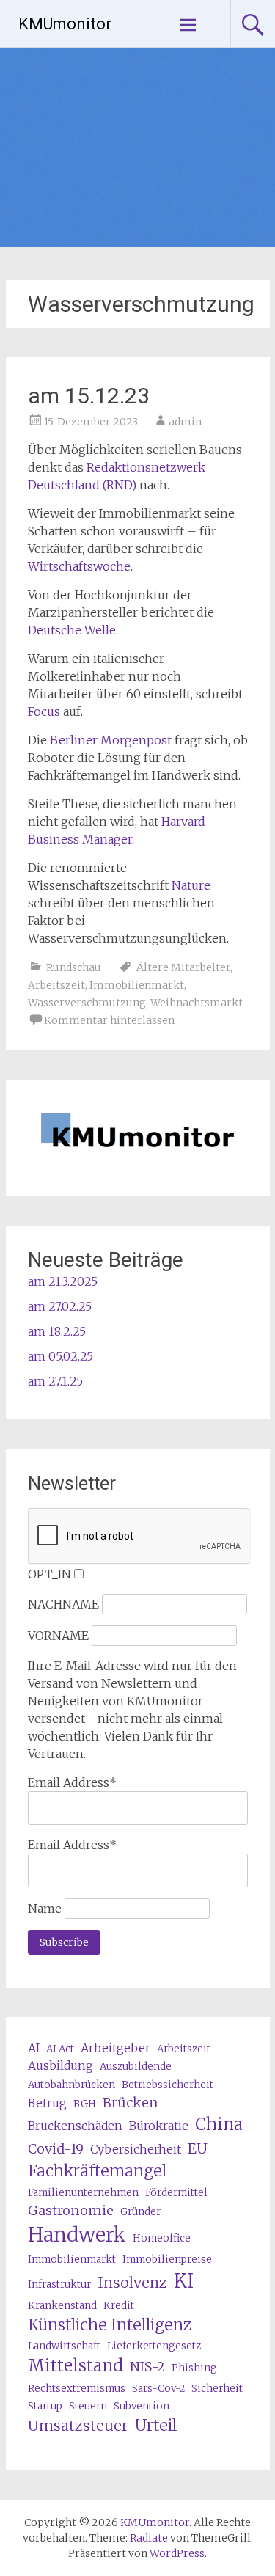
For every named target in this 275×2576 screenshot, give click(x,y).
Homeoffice (162, 2238)
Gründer (140, 2212)
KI (184, 2281)
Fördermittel (176, 2193)
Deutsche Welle (72, 630)
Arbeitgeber (115, 2048)
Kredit (119, 2306)
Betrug (47, 2103)
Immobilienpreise (167, 2260)
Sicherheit (217, 2389)
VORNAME (58, 1636)
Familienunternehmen (83, 2193)
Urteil (156, 2425)
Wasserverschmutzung (87, 1003)
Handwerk (77, 2235)
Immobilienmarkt (137, 985)
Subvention (142, 2406)
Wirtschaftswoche (79, 566)
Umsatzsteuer (78, 2425)
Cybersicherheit (136, 2149)
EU (198, 2148)
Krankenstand (62, 2306)
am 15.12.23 (89, 396)
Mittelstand (76, 2365)
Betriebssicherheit (168, 2085)
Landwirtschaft (64, 2346)
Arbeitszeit (56, 985)
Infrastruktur (59, 2284)
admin (185, 422)
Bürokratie (159, 2126)
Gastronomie (71, 2210)
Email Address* (72, 1782)
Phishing (194, 2368)
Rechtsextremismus (77, 2389)
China (219, 2124)
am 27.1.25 (55, 1381)
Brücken (131, 2103)
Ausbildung (60, 2065)
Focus (44, 711)
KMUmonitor (65, 24)
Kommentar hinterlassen (109, 1020)
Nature (191, 885)
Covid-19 (56, 2149)
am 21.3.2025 (63, 1281)
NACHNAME (63, 1604)
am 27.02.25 (60, 1306)
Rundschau (74, 967)
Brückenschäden (75, 2126)
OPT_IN (49, 1574)
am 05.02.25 (60, 1356)
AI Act (60, 2049)
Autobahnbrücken (71, 2085)
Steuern (88, 2406)
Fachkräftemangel (97, 2171)
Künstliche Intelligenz (110, 2325)
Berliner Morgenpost (111, 740)
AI (34, 2048)
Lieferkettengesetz (154, 2346)
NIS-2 (147, 2367)
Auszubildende (136, 2067)
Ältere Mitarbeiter (183, 967)
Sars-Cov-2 (158, 2389)
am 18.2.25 (57, 1331)
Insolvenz (132, 2282)
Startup (45, 2406)
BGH (85, 2104)
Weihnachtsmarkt (197, 1003)
